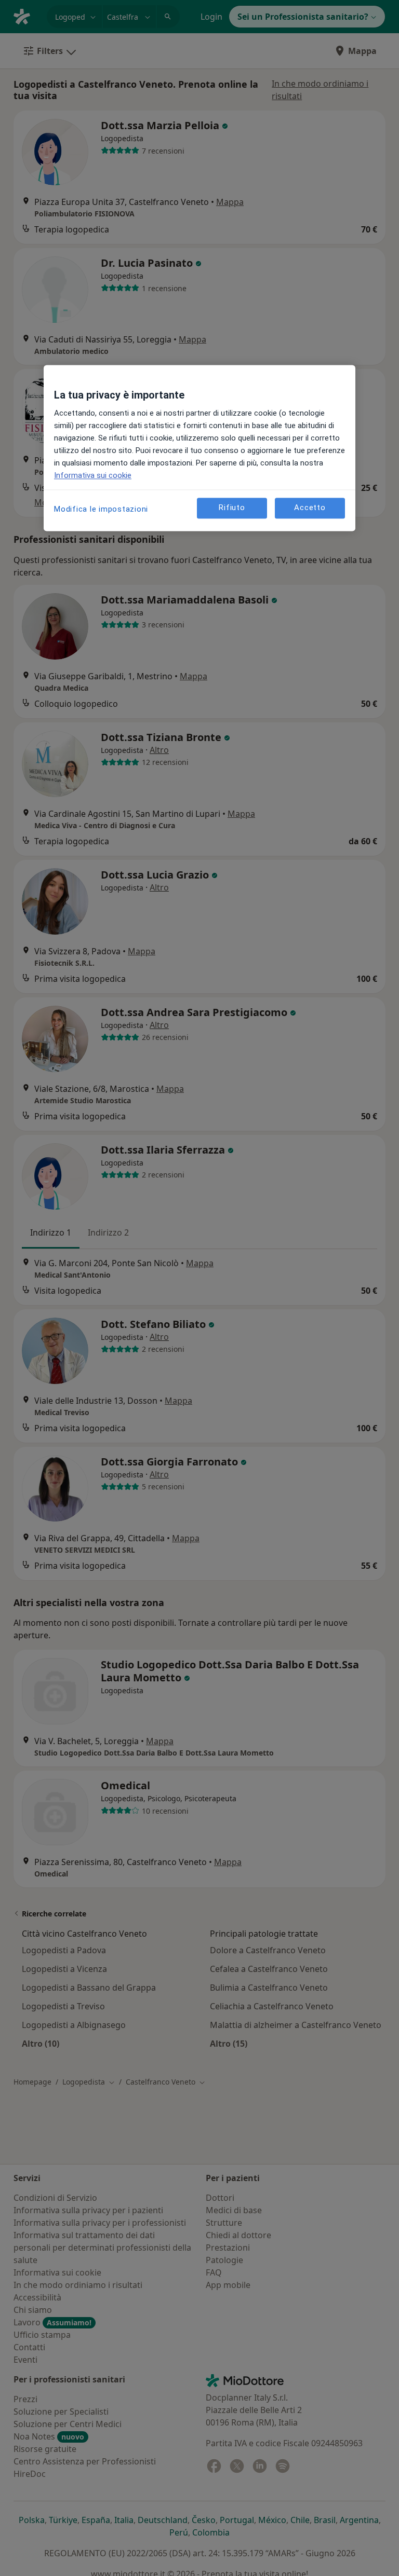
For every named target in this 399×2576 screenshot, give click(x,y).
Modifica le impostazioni (101, 509)
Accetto (310, 508)
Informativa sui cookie (93, 475)
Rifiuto (232, 508)
